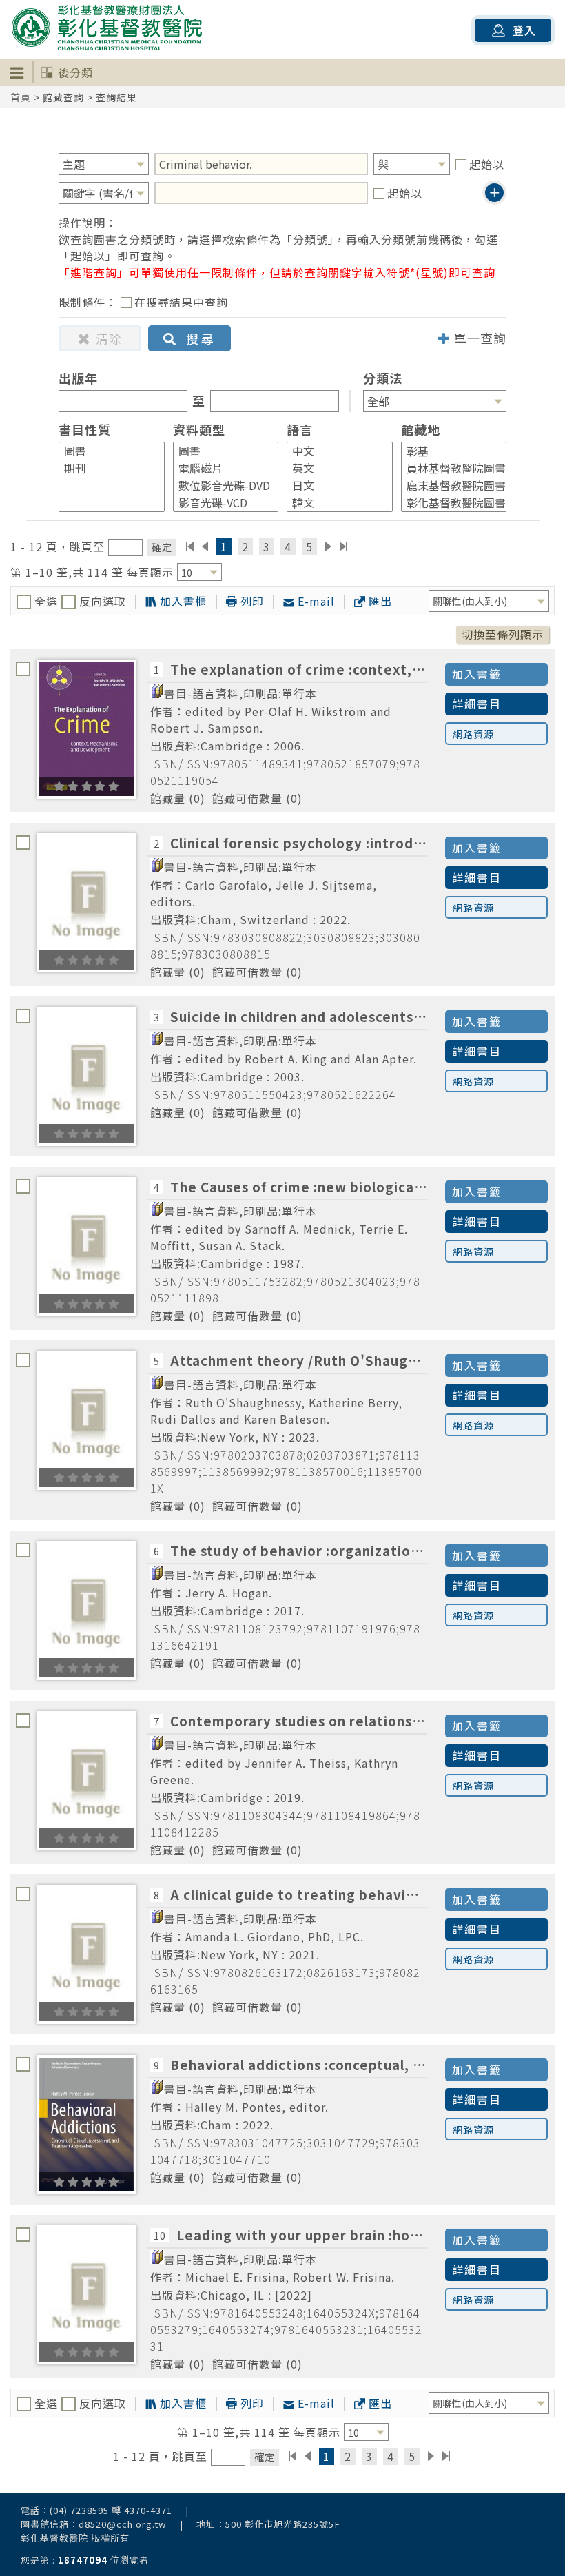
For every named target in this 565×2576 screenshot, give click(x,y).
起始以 (487, 164)
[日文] (333, 485)
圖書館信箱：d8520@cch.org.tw (94, 2524)
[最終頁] (344, 546)
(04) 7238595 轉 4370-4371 (111, 2510)
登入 (524, 30)
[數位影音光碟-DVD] (220, 485)
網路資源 (473, 734)
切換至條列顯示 (503, 634)
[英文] (333, 468)
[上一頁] (205, 546)
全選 (46, 601)
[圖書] (105, 451)
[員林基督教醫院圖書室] (448, 468)
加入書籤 (477, 674)
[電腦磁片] (220, 468)
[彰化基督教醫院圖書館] (448, 503)
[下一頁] (328, 546)
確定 (162, 547)
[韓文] (333, 503)
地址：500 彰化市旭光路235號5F (268, 2524)
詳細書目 (477, 704)
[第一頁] (190, 546)
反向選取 (101, 601)
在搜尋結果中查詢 (181, 302)
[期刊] (105, 468)
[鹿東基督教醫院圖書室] (448, 485)
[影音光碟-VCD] (220, 503)
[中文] (333, 451)
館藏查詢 (63, 97)
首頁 (21, 97)
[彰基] (448, 451)
